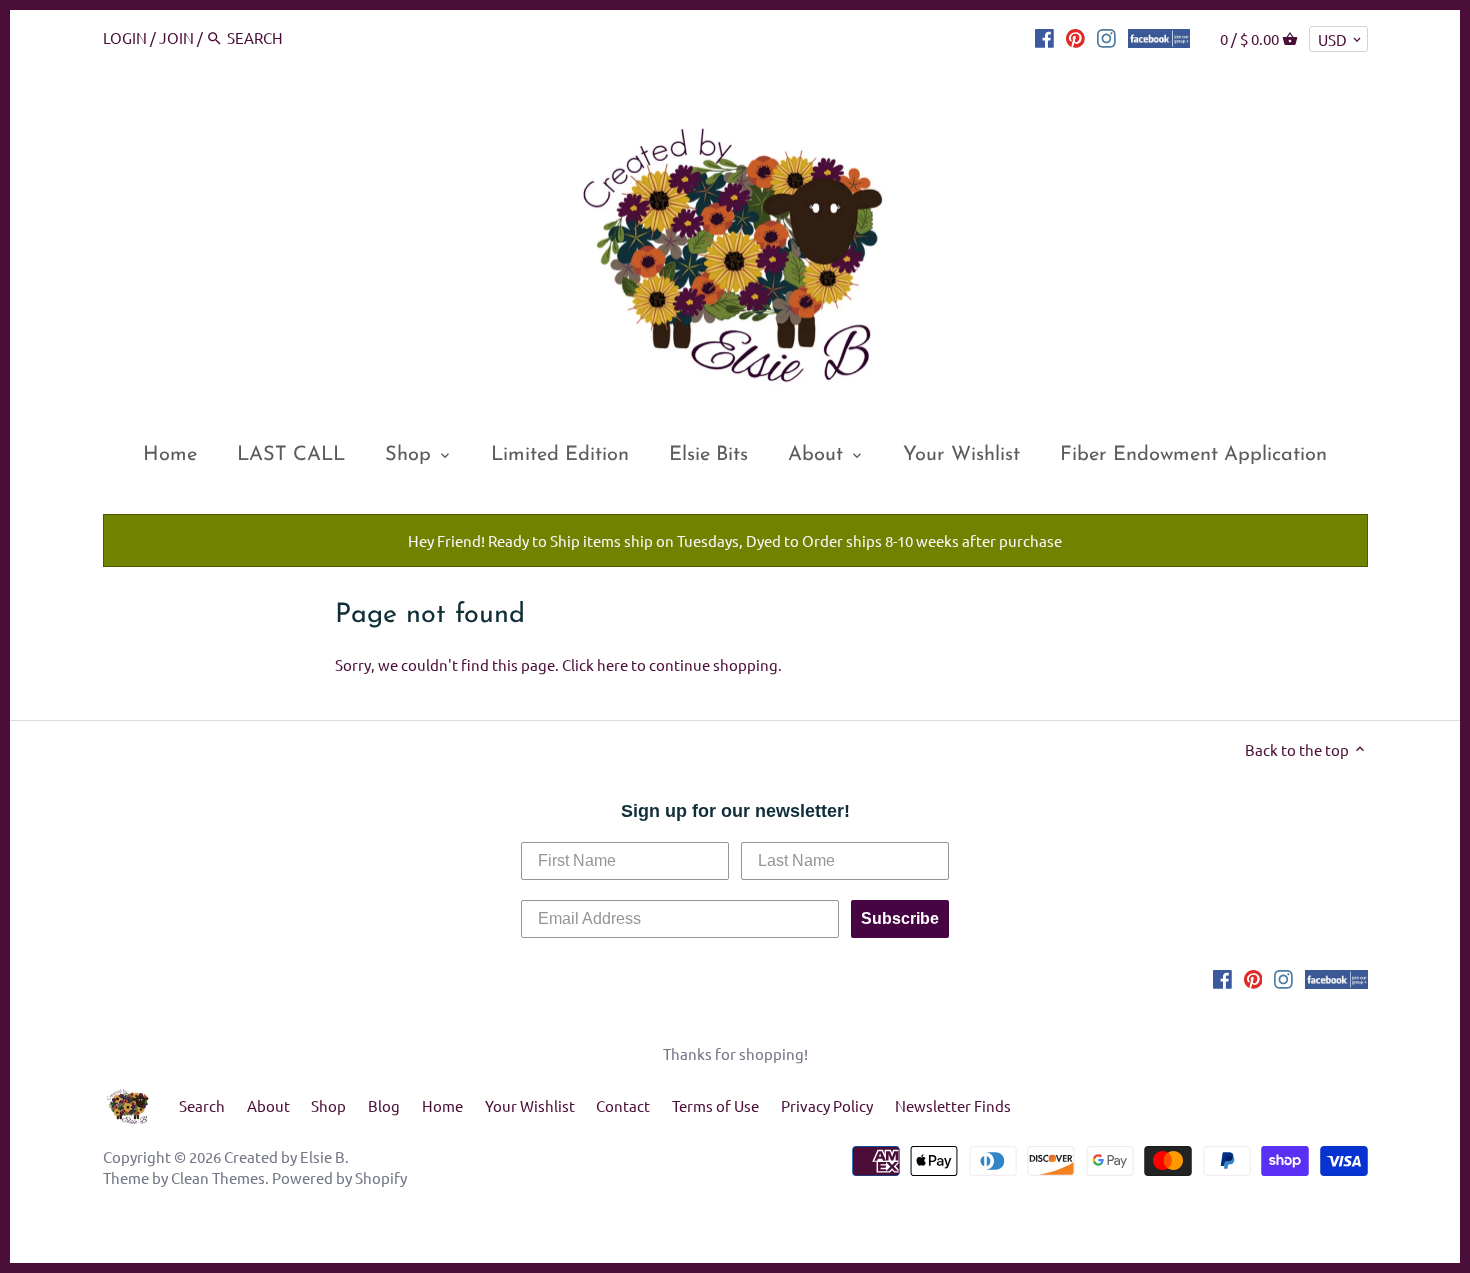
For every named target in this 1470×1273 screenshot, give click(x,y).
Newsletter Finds (953, 1105)
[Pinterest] (1075, 37)
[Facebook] (1044, 37)
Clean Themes (218, 1177)
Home (442, 1105)
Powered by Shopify (339, 1177)
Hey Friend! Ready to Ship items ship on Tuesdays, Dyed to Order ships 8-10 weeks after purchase (735, 540)
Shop (328, 1105)
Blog (384, 1105)
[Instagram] (1106, 37)
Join (176, 37)
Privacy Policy (827, 1105)
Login (125, 37)
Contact (623, 1105)
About (268, 1105)
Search (202, 1105)
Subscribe (900, 918)
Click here (595, 664)
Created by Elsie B (284, 1156)
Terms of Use (715, 1105)
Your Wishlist (530, 1105)
